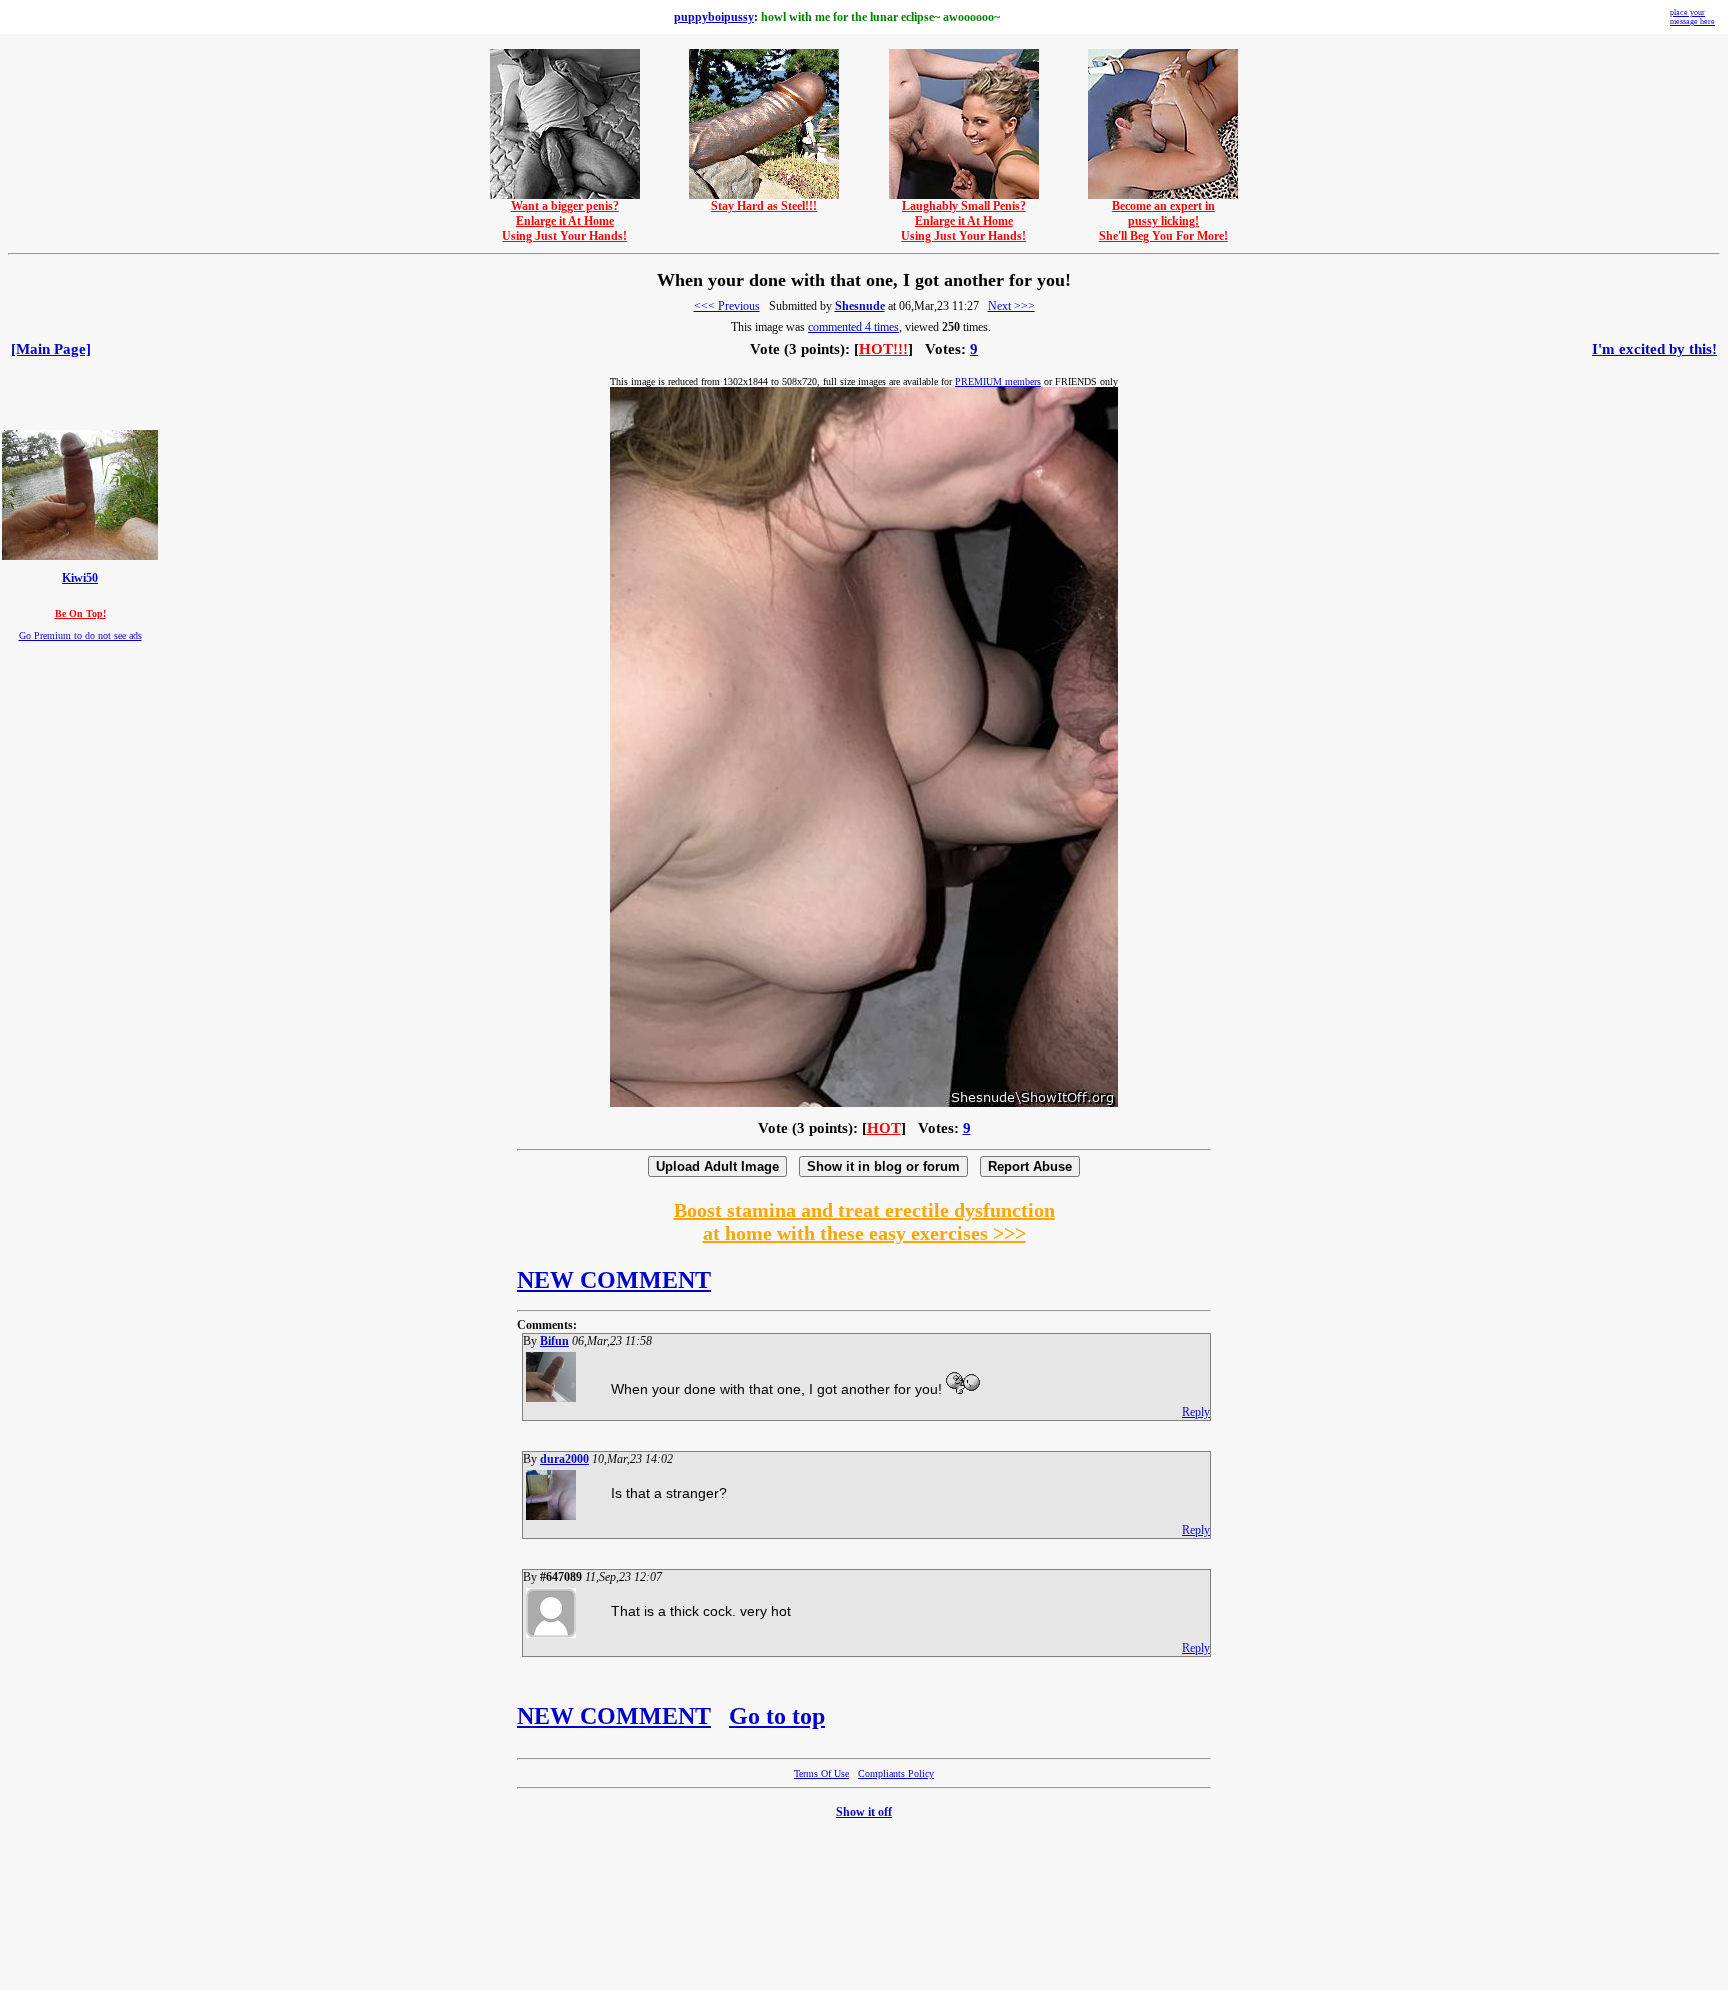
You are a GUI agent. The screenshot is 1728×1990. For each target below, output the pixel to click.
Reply (1196, 1412)
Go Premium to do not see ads (80, 635)
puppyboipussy (714, 17)
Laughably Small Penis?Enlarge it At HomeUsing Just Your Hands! (963, 221)
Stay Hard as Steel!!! (764, 206)
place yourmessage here (1692, 17)
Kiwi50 (80, 578)
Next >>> (1011, 306)
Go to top (777, 1716)
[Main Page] (51, 349)
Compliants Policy (896, 1773)
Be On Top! (80, 613)
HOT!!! (883, 349)
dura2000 (564, 1459)
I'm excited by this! (1654, 349)
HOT (884, 1128)
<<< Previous (727, 306)
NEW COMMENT (614, 1280)
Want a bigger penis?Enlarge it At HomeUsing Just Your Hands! (564, 221)
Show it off (864, 1812)
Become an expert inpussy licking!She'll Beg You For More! (1163, 221)
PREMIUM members (998, 381)
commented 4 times (853, 327)
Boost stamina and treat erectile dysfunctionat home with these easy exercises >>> (864, 1221)
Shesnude (860, 306)
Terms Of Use (821, 1773)
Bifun (554, 1341)
